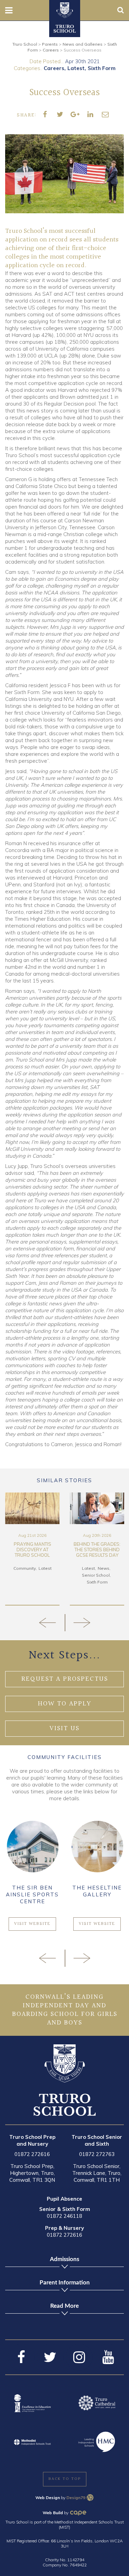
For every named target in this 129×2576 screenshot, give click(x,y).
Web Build (53, 2513)
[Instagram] (79, 2357)
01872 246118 (64, 2216)
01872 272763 (97, 2154)
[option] (32, 1549)
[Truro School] (65, 10)
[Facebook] (21, 2357)
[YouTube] (108, 2357)
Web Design (48, 2498)
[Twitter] (50, 2357)
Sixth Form (102, 68)
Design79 (76, 2498)
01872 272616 (32, 2154)
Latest (76, 68)
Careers (54, 68)
